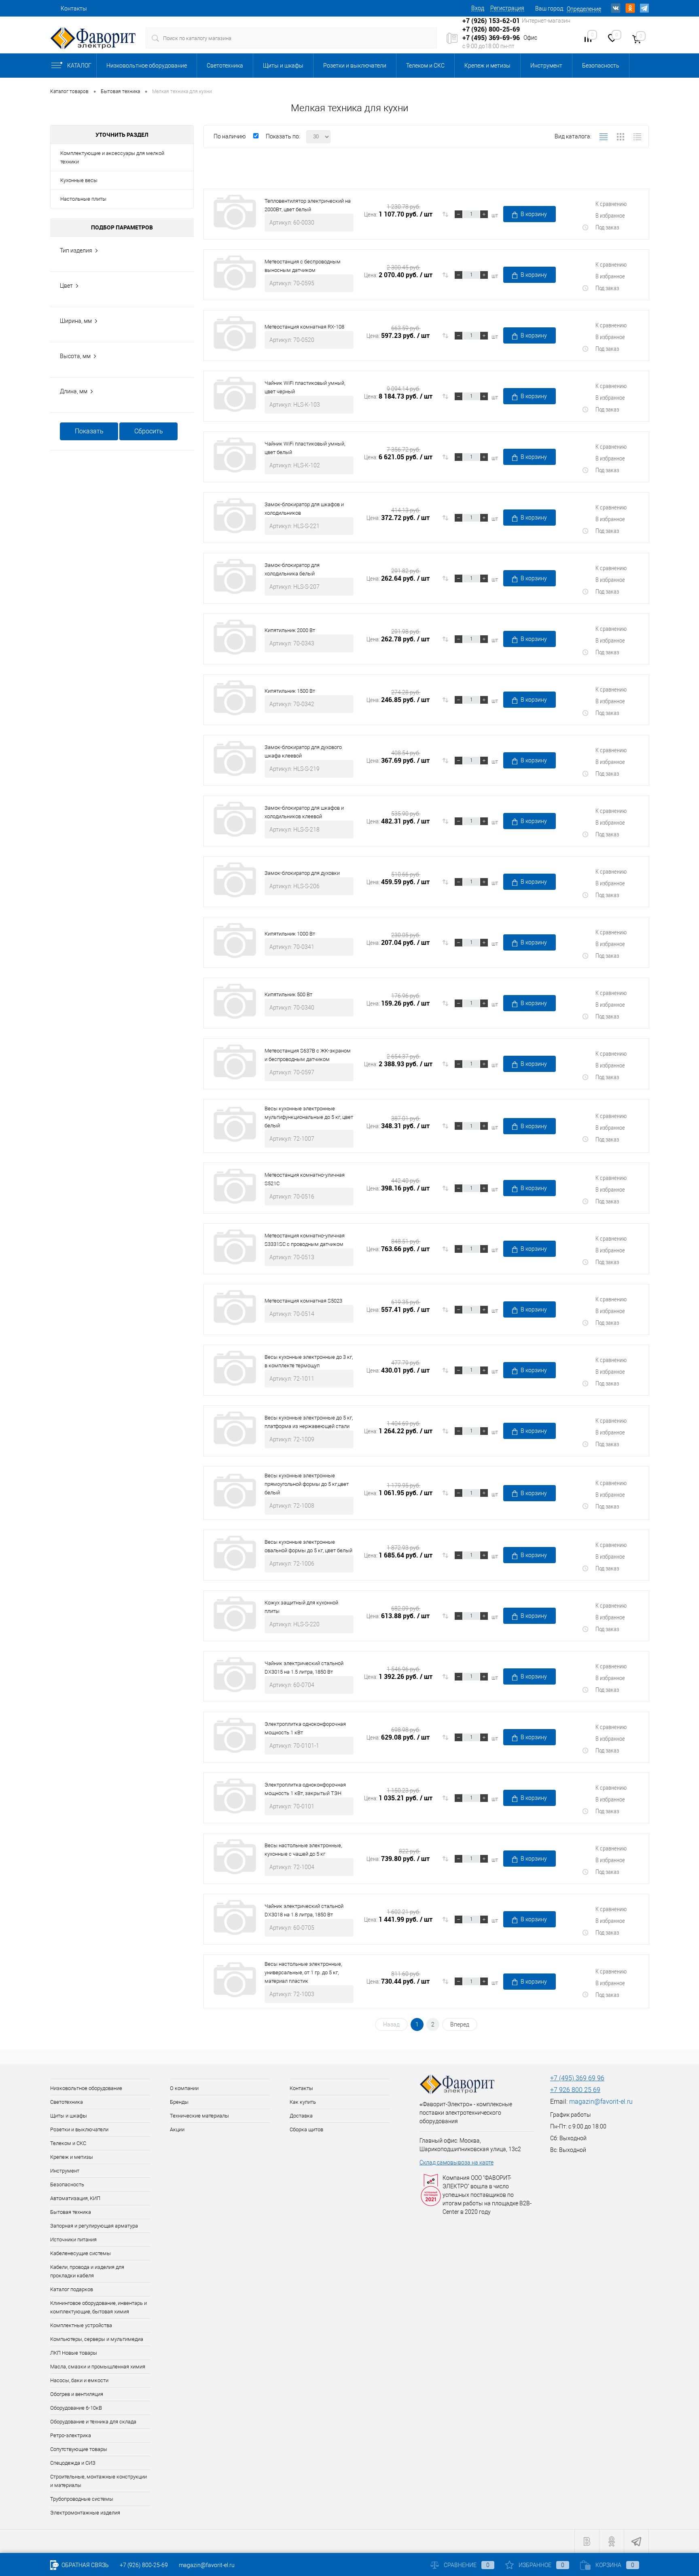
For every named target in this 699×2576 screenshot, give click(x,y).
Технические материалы (199, 2116)
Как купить (303, 2102)
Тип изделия (76, 250)
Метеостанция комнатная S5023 (303, 1301)
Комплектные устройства (81, 2325)
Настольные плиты (83, 199)
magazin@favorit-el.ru (601, 2102)
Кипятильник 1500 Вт (290, 691)
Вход (478, 8)
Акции (177, 2129)
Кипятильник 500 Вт (288, 994)
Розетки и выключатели (355, 66)
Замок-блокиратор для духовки (302, 873)
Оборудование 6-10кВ (76, 2408)
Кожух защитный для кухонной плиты (301, 1607)
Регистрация (507, 8)
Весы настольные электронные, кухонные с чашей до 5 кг (303, 1850)
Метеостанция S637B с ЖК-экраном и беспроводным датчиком (308, 1055)
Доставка (301, 2116)
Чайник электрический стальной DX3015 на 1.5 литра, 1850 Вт (304, 1668)
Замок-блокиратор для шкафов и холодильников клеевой (304, 812)
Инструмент (546, 66)
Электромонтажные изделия (85, 2513)
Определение (584, 9)
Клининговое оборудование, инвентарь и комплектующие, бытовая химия (98, 2307)
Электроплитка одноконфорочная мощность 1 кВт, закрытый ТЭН (305, 1789)
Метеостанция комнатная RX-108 (304, 327)
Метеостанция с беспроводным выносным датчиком (303, 266)
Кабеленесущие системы (80, 2253)
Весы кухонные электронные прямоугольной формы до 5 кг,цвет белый (307, 1484)
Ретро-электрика (71, 2435)
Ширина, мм (76, 321)
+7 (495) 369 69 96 (577, 2078)
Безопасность (601, 66)
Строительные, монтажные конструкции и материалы (98, 2481)
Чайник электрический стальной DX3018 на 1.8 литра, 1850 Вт (304, 1910)
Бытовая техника (71, 2212)
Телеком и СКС (425, 66)
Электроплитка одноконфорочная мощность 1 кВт (305, 1728)
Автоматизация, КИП (75, 2198)
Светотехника (225, 66)
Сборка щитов (306, 2129)
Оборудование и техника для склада (93, 2422)
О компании (184, 2088)
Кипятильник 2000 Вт (290, 630)
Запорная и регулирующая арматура (94, 2226)
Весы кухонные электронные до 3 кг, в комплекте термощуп (309, 1361)
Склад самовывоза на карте (456, 2162)
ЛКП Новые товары (74, 2353)
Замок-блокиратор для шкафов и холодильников (304, 509)
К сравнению (611, 204)
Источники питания (73, 2240)
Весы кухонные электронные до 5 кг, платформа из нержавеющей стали (309, 1422)
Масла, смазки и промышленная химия (98, 2367)
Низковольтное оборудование (147, 66)
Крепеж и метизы (487, 66)
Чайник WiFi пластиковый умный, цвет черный (305, 387)
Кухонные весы (79, 180)
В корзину (534, 214)
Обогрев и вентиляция (77, 2394)
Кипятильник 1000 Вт (290, 934)
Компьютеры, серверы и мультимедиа (97, 2339)
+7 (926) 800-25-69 (144, 2565)
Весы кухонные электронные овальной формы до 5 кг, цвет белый (308, 1546)
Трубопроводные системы (82, 2499)
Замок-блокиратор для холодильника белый (292, 569)
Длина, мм (74, 391)
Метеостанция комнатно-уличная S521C (305, 1179)
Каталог (79, 66)
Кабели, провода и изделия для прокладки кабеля (87, 2271)
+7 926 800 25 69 (575, 2090)
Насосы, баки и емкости (79, 2380)
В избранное (610, 215)
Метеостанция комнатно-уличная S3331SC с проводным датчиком (305, 1240)
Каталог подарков (72, 2289)
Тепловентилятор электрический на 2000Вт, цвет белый (308, 205)
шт (495, 215)
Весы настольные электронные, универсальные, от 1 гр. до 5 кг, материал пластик (303, 1972)
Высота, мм (75, 356)
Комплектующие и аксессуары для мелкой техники (112, 157)
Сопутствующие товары (79, 2449)
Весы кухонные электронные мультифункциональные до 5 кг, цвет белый (309, 1117)
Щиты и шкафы (283, 66)
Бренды (179, 2102)
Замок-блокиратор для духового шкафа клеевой (303, 751)
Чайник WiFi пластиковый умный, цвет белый (305, 448)
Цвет (66, 286)
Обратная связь (85, 2565)
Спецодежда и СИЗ (73, 2463)
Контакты (74, 8)
